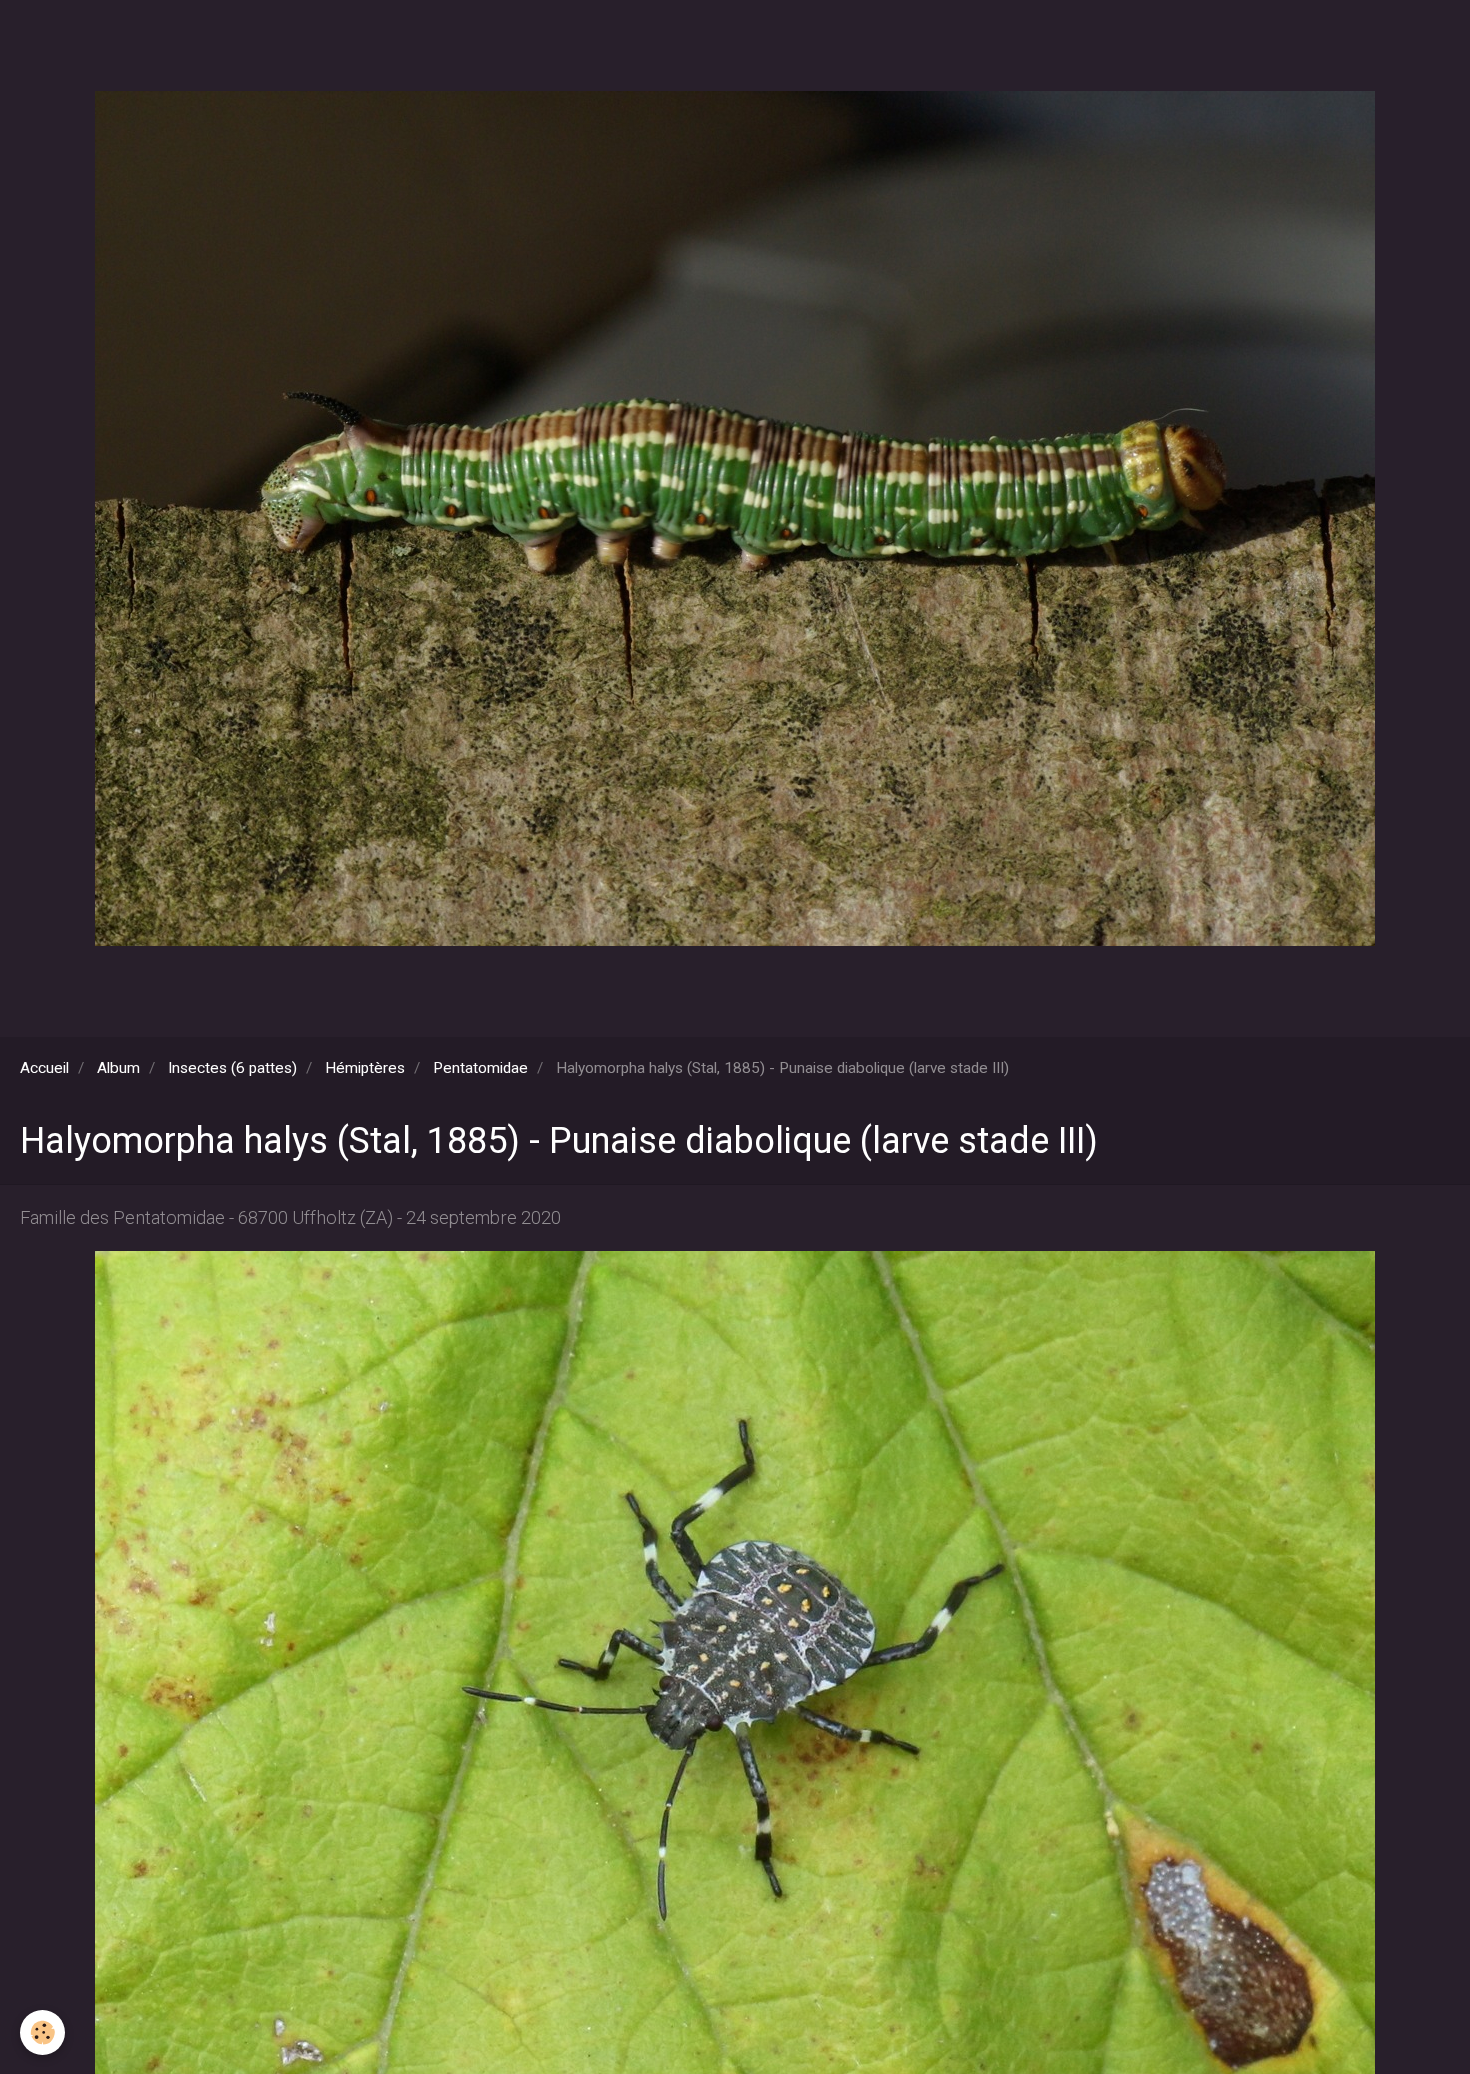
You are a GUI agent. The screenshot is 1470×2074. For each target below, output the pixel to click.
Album (118, 1068)
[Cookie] (42, 2032)
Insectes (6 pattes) (232, 1068)
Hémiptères (365, 1068)
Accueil (44, 1068)
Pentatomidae (480, 1068)
